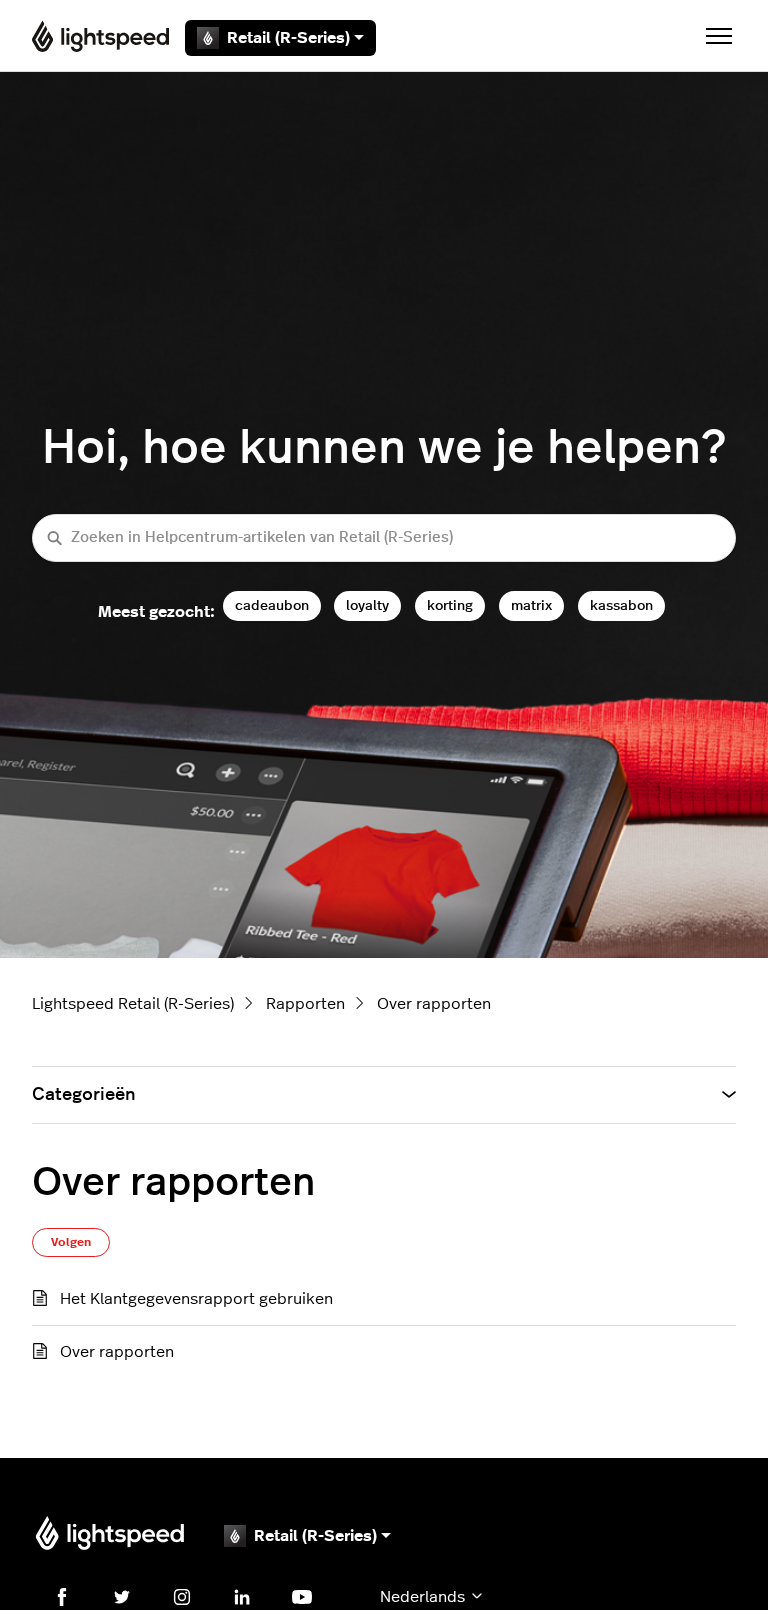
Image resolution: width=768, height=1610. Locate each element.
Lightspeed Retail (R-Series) (133, 1004)
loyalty (367, 605)
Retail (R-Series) (288, 38)
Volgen (71, 1242)
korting (450, 605)
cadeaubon (272, 605)
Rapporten (305, 1004)
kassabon (621, 605)
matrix (531, 605)
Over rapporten (434, 1004)
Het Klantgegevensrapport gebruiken (196, 1299)
